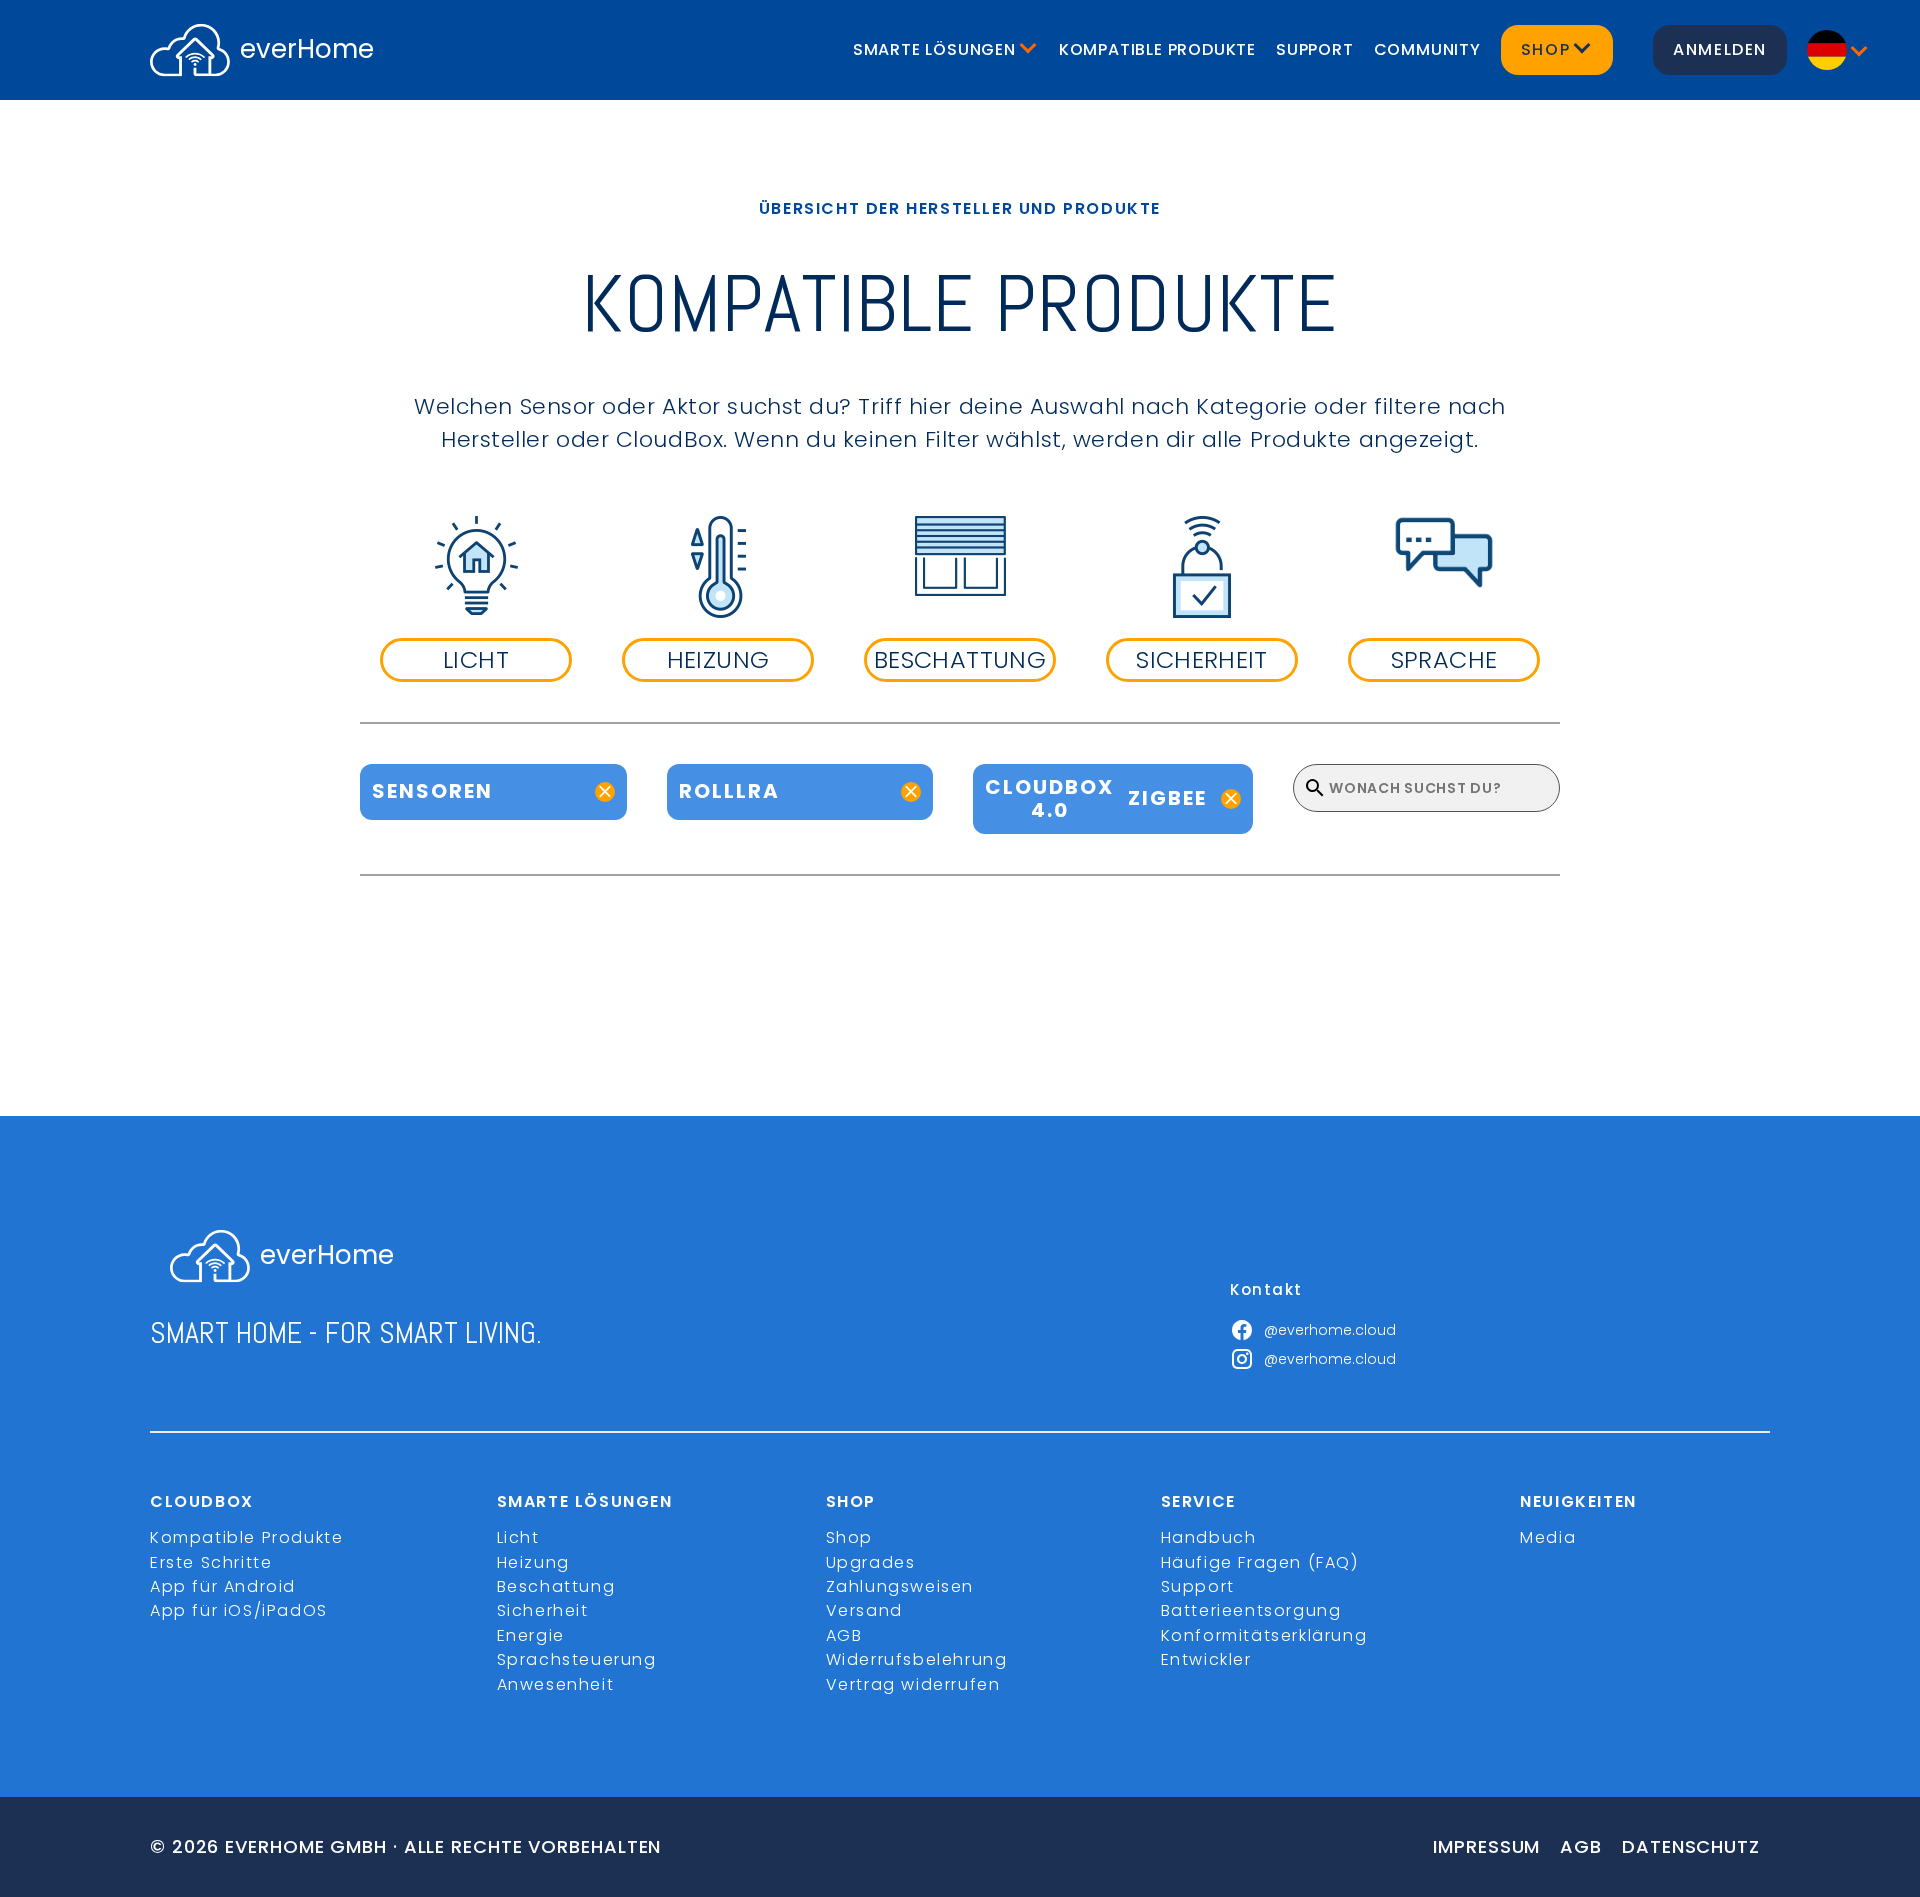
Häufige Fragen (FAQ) (1260, 1562)
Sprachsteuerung (577, 1659)
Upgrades (871, 1562)
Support (1315, 49)
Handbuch (1209, 1537)
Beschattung (556, 1586)
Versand (864, 1610)
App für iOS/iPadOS (239, 1610)
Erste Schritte (211, 1562)
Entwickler (1206, 1659)
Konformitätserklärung (1264, 1635)
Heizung (533, 1562)
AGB (844, 1635)
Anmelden (1720, 49)
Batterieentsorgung (1251, 1610)
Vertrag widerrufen (913, 1684)
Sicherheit (543, 1610)
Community (1427, 49)
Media (1548, 1537)
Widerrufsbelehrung (917, 1659)
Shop (849, 1537)
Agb (1581, 1846)
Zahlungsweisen (900, 1586)
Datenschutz (1691, 1846)
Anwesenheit (556, 1684)
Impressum (1486, 1846)
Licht (518, 1537)
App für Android (223, 1586)
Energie (531, 1635)
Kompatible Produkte (1157, 49)
